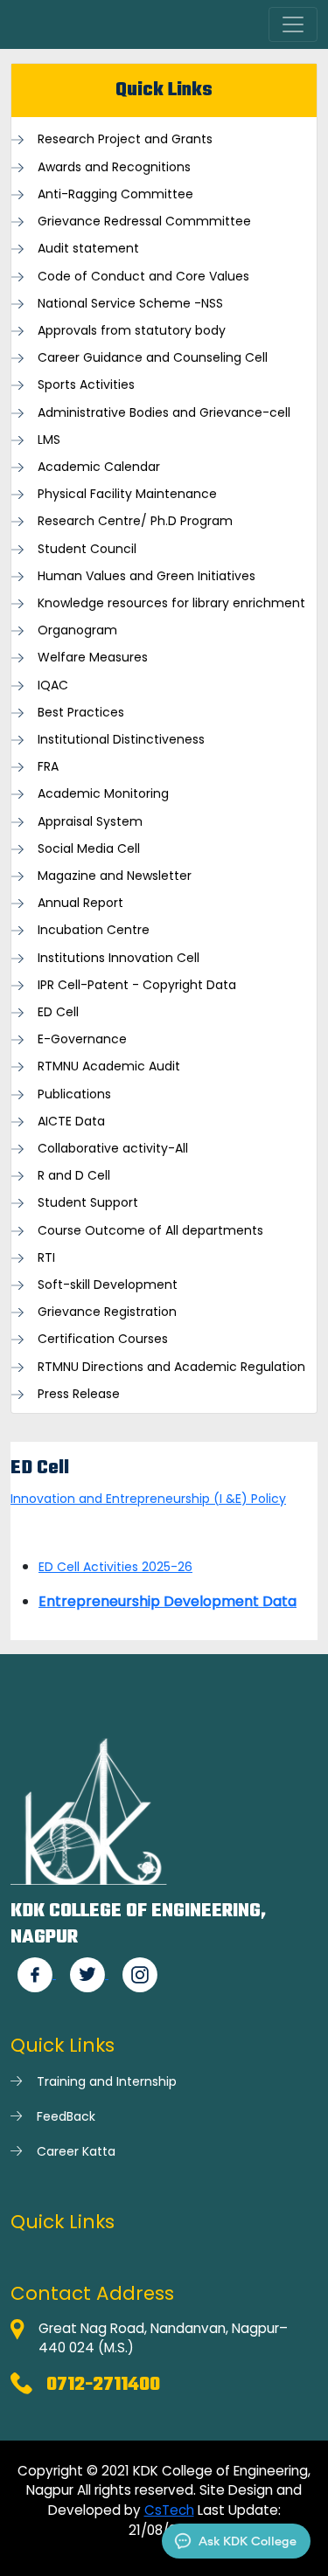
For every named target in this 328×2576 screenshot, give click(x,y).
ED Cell (58, 1012)
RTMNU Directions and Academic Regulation (171, 1367)
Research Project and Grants (125, 139)
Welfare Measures (93, 658)
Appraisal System (90, 822)
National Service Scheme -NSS (130, 304)
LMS (49, 440)
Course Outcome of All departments (150, 1231)
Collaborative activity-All (113, 1149)
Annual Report (80, 903)
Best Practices (81, 713)
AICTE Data (71, 1122)
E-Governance (82, 1039)
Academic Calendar (99, 467)
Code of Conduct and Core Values (143, 277)
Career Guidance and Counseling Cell (153, 358)
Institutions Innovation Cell (119, 958)
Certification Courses (103, 1339)
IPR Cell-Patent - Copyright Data (137, 985)
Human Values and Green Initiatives (147, 576)
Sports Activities (86, 385)
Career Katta (76, 2151)
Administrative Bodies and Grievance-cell (164, 413)
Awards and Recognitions (114, 167)
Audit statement (88, 249)
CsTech (169, 2510)
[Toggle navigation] (293, 24)
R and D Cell (74, 1176)
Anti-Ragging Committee (115, 194)
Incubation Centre (94, 930)
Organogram (77, 630)
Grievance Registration (107, 1312)
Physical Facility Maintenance (127, 494)
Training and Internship (107, 2081)
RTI (46, 1258)
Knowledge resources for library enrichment (171, 603)
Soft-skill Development (108, 1285)
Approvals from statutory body (132, 331)
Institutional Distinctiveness (121, 740)
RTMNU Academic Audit (109, 1066)
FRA (48, 767)
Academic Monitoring (103, 794)
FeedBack (66, 2116)
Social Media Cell (89, 849)
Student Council (87, 549)
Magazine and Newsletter (115, 876)
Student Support (88, 1203)
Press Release (79, 1394)
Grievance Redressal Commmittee (144, 222)
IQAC (53, 686)
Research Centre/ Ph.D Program (135, 521)
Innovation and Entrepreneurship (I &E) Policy (148, 1499)
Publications (74, 1094)
